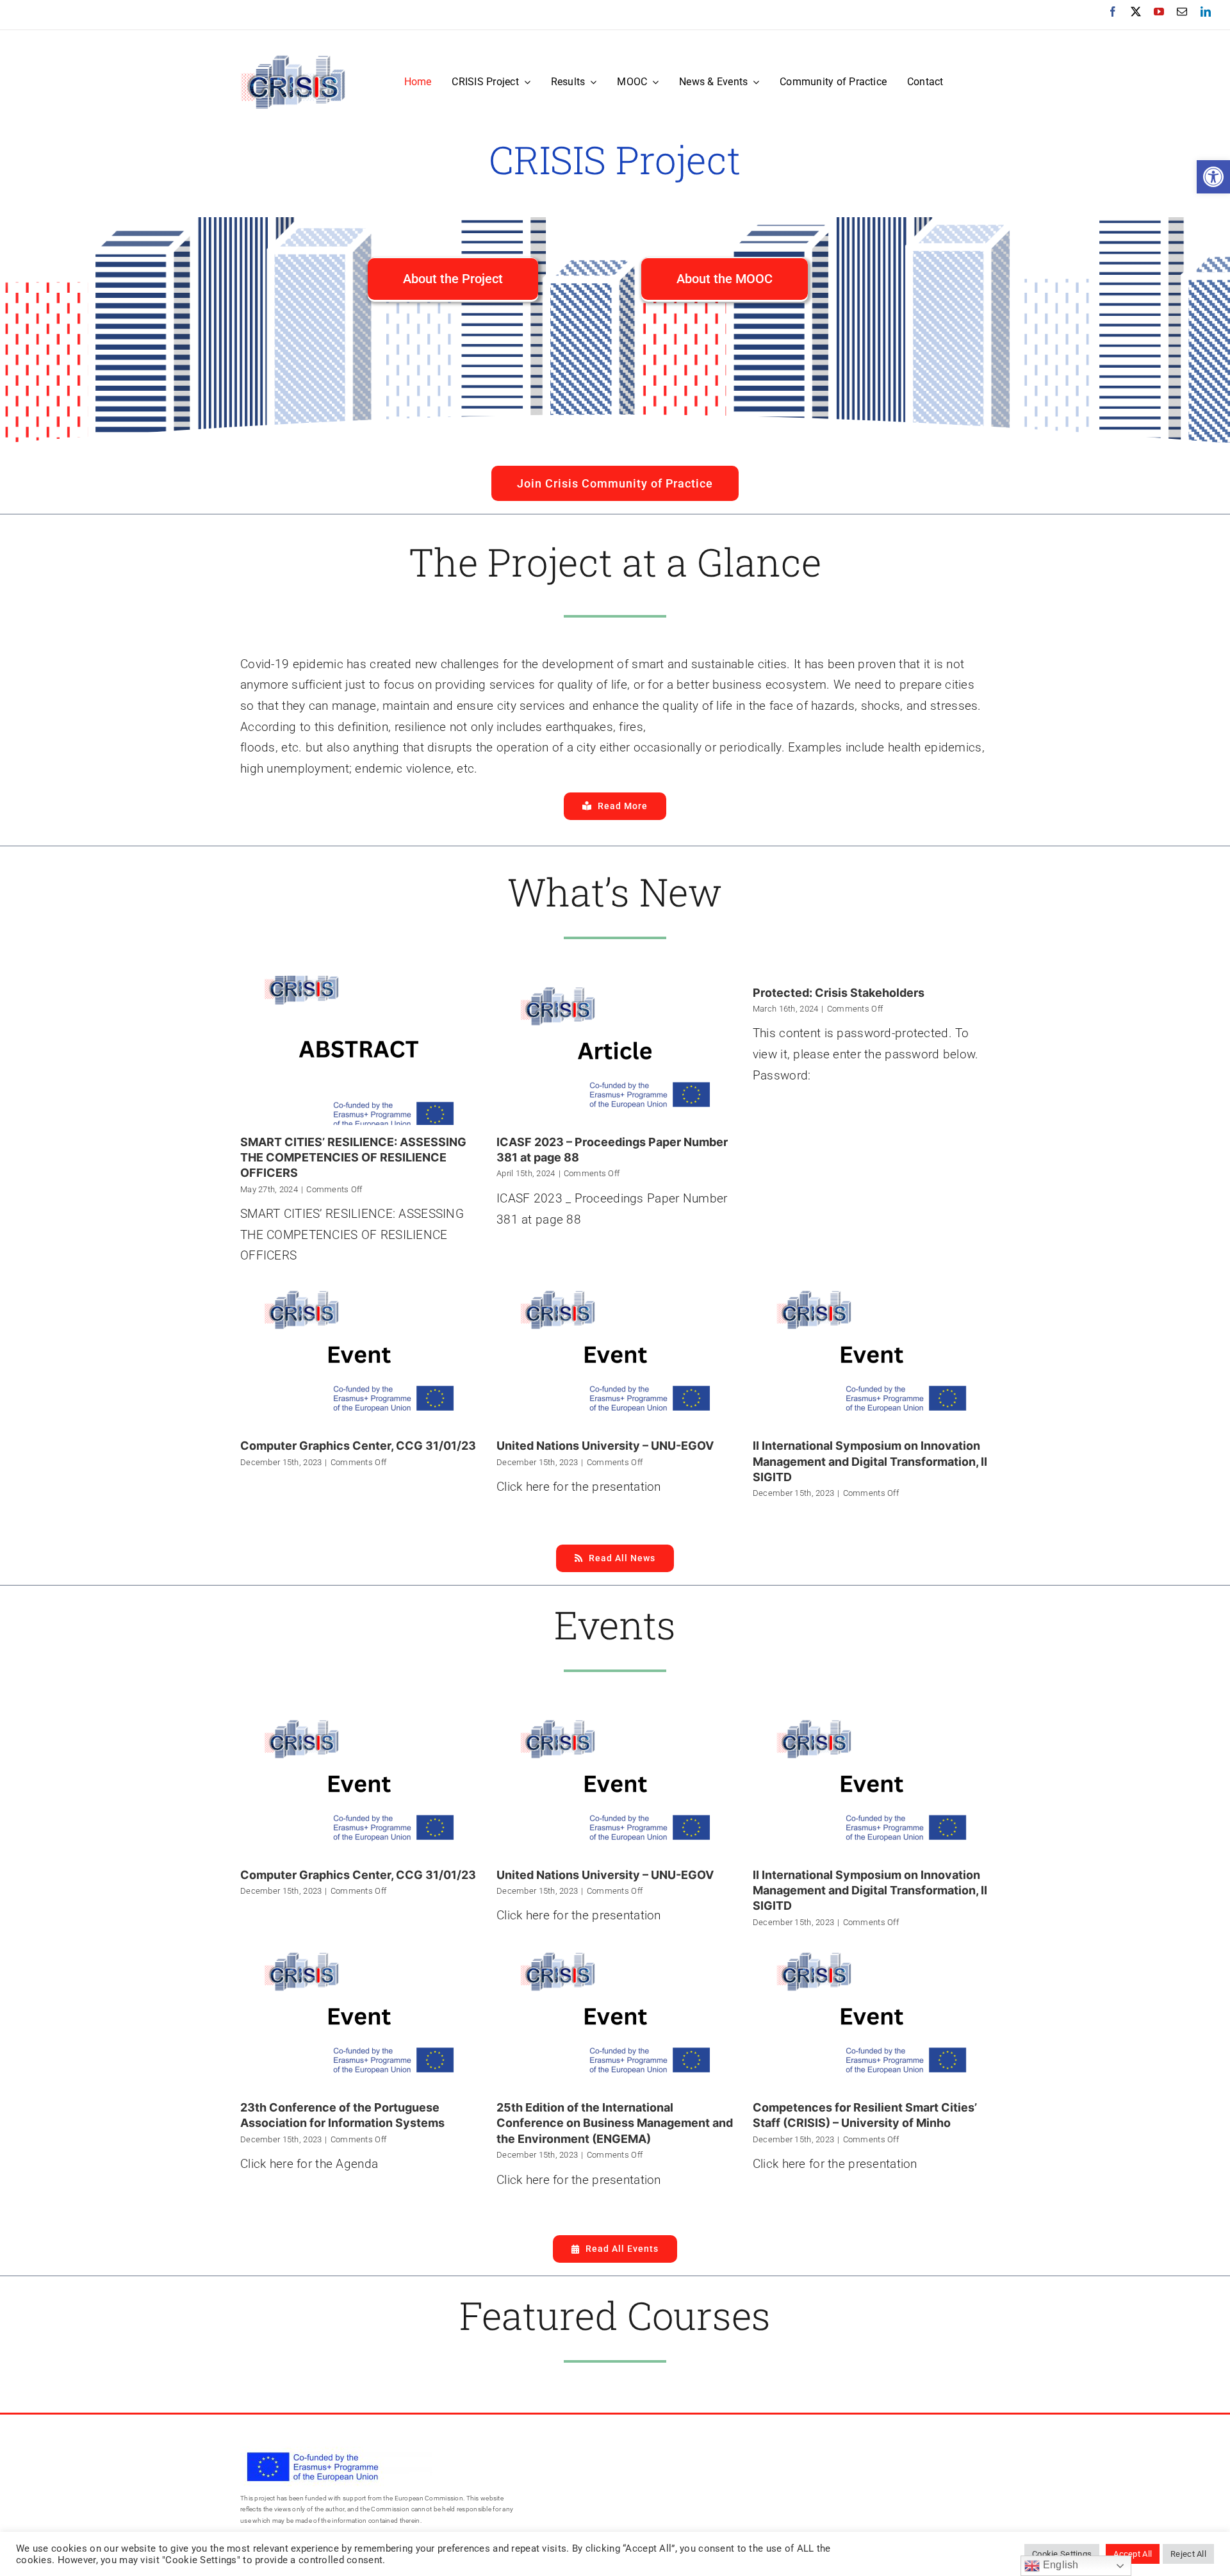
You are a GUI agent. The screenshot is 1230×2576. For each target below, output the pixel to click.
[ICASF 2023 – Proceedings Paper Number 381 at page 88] (615, 1050)
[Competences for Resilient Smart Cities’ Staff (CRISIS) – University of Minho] (871, 2016)
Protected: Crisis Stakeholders (839, 993)
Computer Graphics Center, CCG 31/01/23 (358, 1446)
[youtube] (1159, 12)
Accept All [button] (1133, 2554)
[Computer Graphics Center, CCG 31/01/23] (359, 1354)
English (1059, 2565)
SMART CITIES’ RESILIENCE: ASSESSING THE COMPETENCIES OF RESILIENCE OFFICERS (353, 1158)
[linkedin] (1206, 12)
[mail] (1182, 12)
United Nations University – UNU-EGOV (605, 1446)
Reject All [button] (1188, 2554)
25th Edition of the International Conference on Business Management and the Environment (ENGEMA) (615, 2123)
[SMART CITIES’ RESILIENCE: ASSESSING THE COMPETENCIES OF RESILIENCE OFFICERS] (359, 1050)
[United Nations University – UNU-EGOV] (615, 1354)
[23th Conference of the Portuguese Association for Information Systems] (359, 2016)
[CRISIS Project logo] (293, 60)
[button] (1213, 177)
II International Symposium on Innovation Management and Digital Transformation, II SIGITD (870, 1461)
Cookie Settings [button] (1062, 2554)
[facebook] (1113, 12)
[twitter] (1136, 12)
